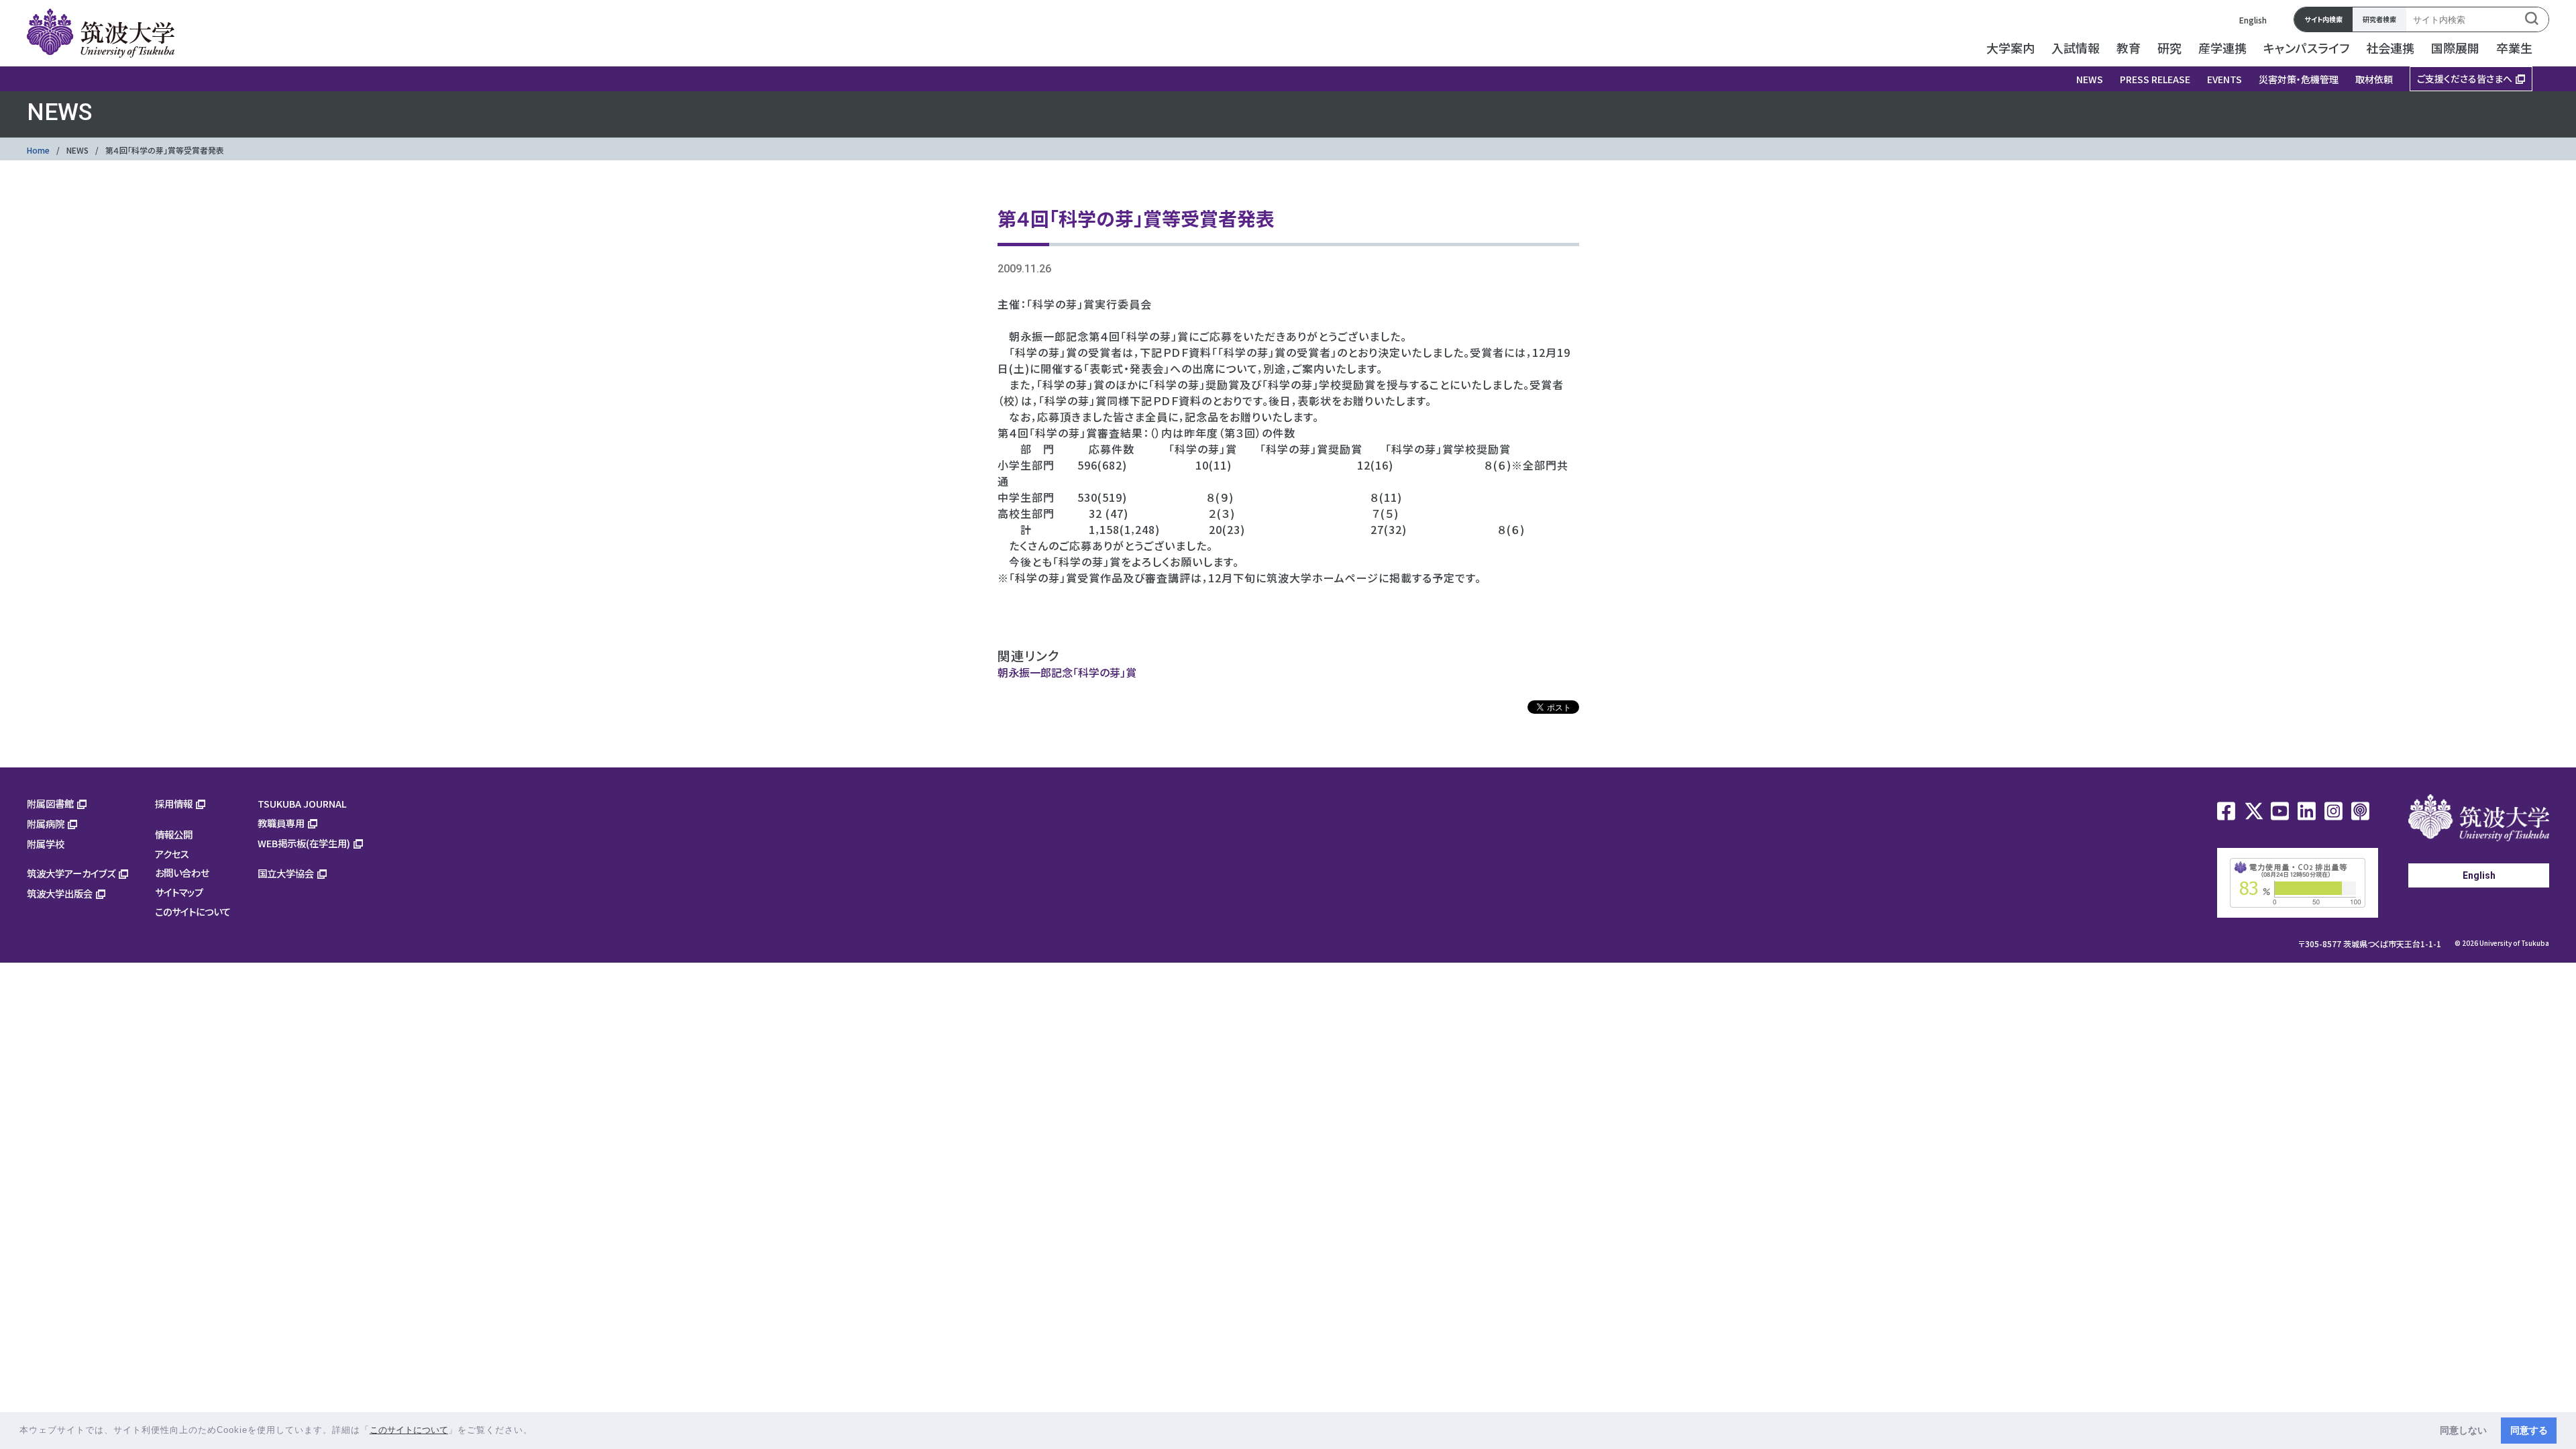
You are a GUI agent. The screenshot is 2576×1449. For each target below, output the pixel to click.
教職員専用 (281, 823)
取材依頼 (2374, 79)
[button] (538, 1431)
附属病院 (46, 823)
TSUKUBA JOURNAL (302, 803)
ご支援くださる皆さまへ (2465, 78)
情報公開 (174, 834)
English (2253, 20)
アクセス (172, 854)
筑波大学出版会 (60, 893)
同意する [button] (2529, 1430)
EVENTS (2224, 79)
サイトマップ (179, 892)
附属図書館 (50, 803)
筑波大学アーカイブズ (71, 873)
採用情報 (174, 803)
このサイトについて (193, 911)
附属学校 (46, 844)
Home (38, 150)
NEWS (2090, 79)
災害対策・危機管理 (2299, 79)
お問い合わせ (182, 872)
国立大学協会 (286, 873)
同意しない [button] (2463, 1430)
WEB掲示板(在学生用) (304, 843)
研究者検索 (2379, 19)
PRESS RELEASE (2155, 79)
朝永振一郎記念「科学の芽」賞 (1067, 672)
